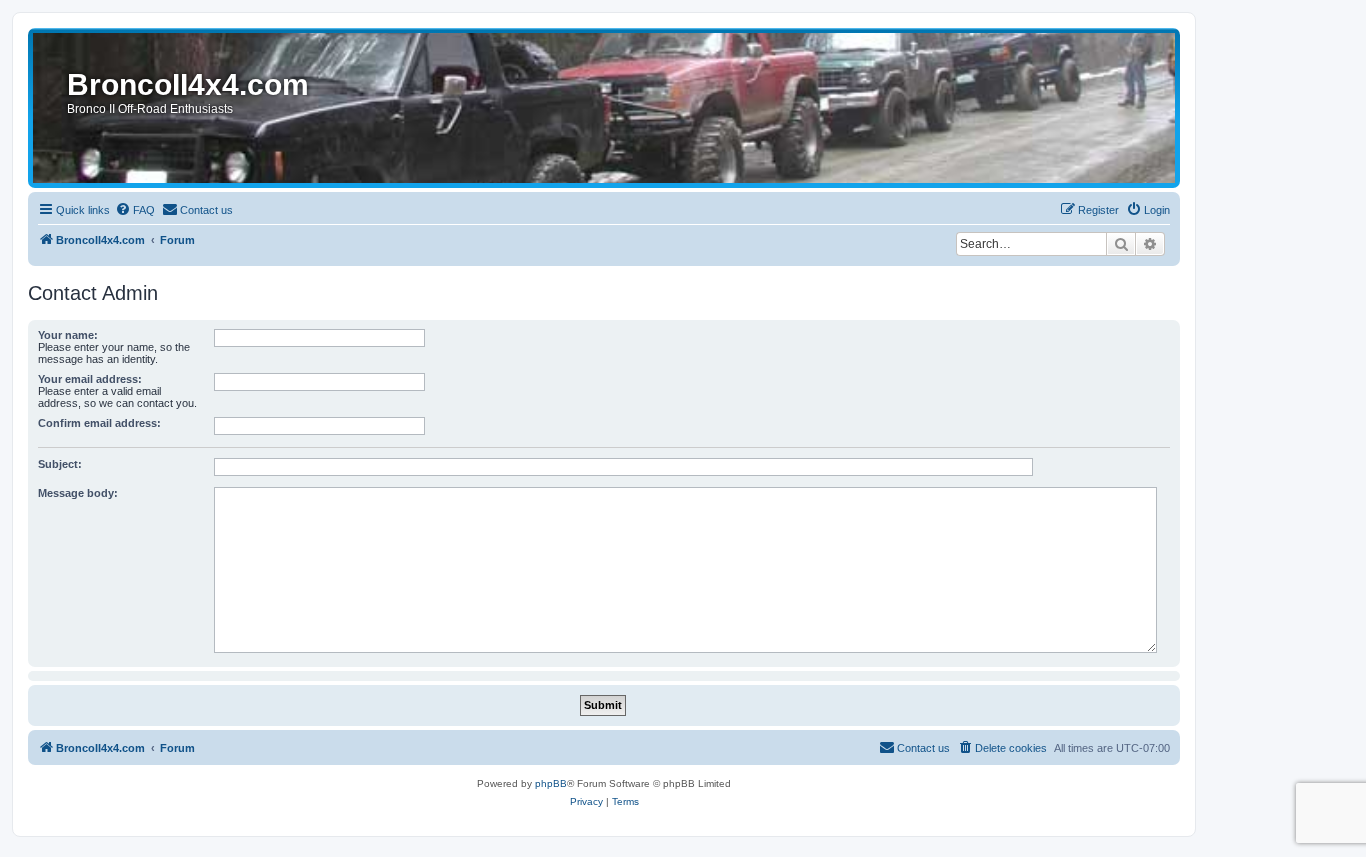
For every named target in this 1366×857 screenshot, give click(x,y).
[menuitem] (135, 210)
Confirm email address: (99, 423)
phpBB (551, 783)
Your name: (68, 335)
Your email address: (90, 379)
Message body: (78, 493)
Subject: (60, 464)
